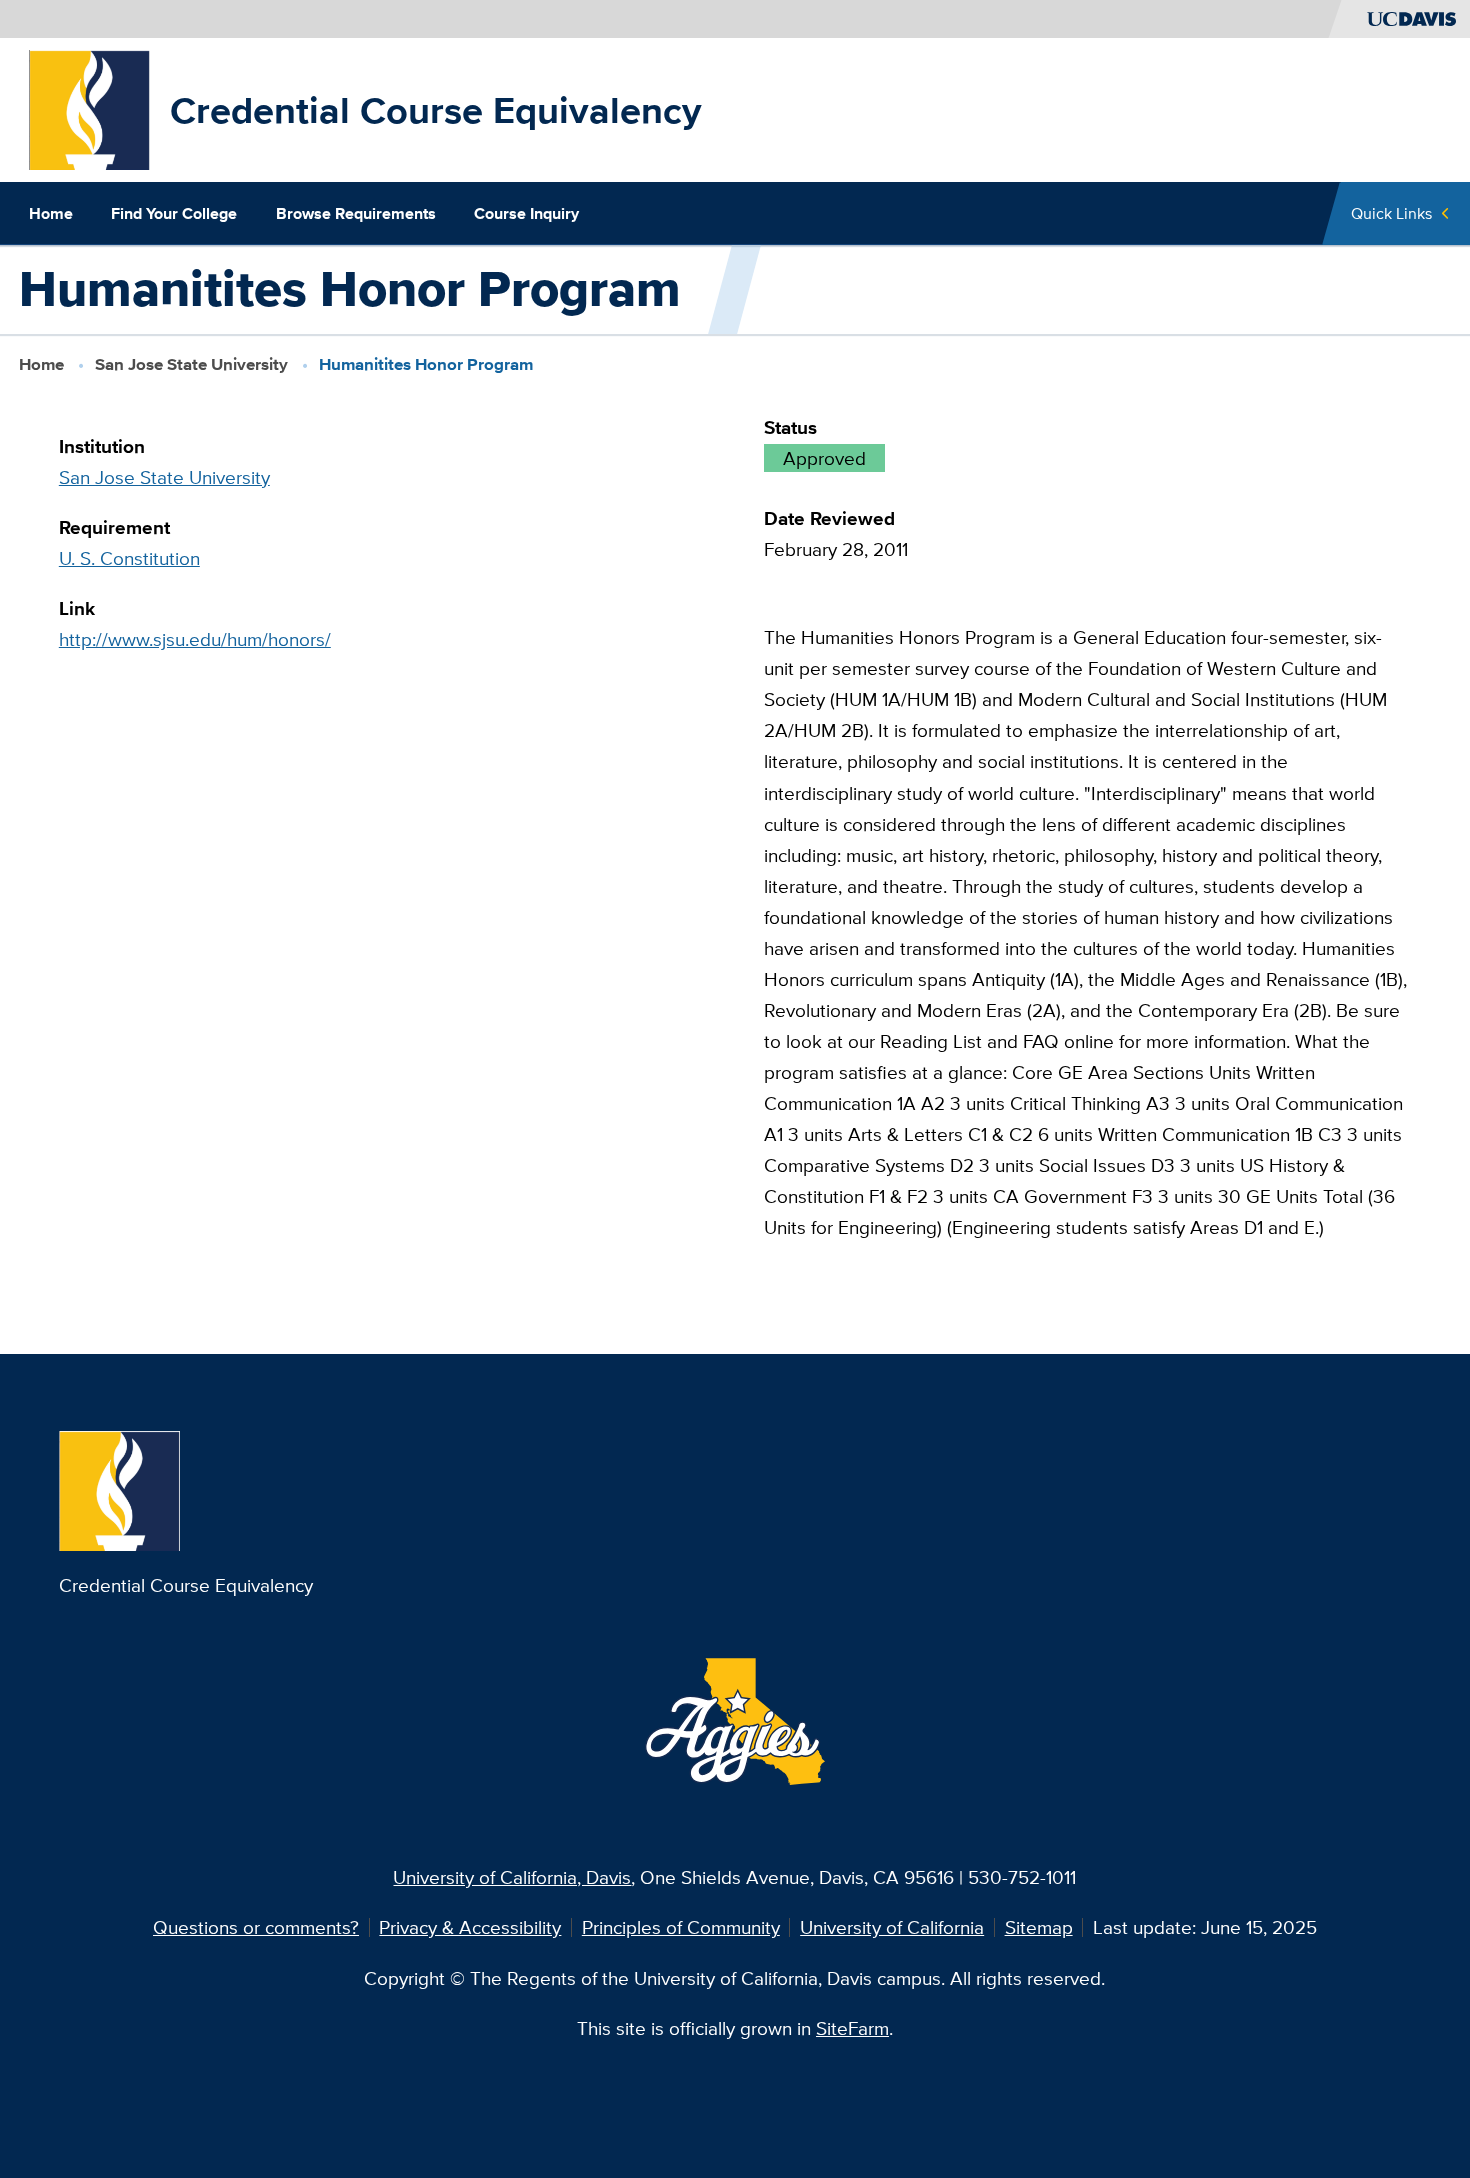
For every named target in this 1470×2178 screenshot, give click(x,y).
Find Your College (174, 213)
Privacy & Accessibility (470, 1927)
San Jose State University (191, 364)
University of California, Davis (512, 1877)
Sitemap (1039, 1927)
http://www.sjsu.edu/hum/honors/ (195, 639)
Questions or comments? (256, 1927)
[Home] (90, 108)
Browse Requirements (356, 213)
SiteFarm (852, 2028)
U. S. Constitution (129, 558)
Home (51, 213)
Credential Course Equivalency (436, 110)
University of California (892, 1927)
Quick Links (1391, 213)
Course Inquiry (526, 213)
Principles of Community (681, 1927)
